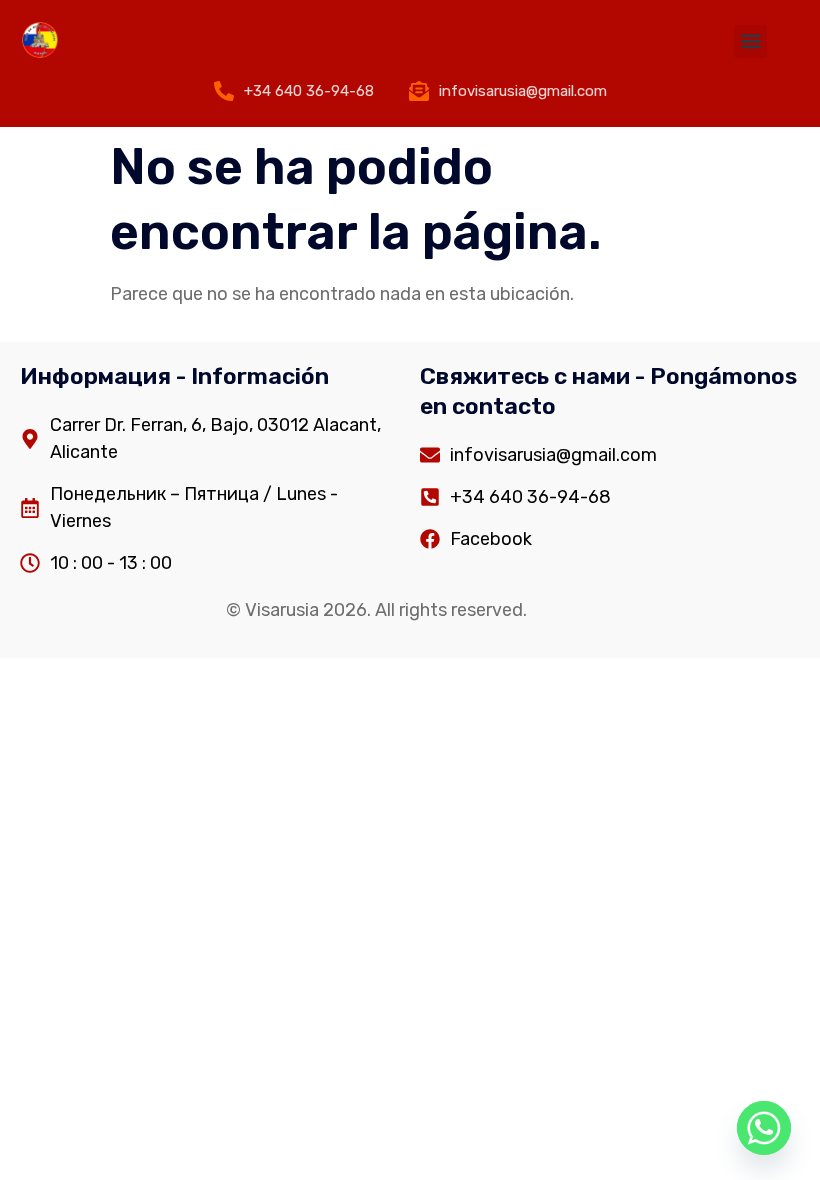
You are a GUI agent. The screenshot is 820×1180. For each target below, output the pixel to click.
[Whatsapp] (764, 1128)
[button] (750, 41)
